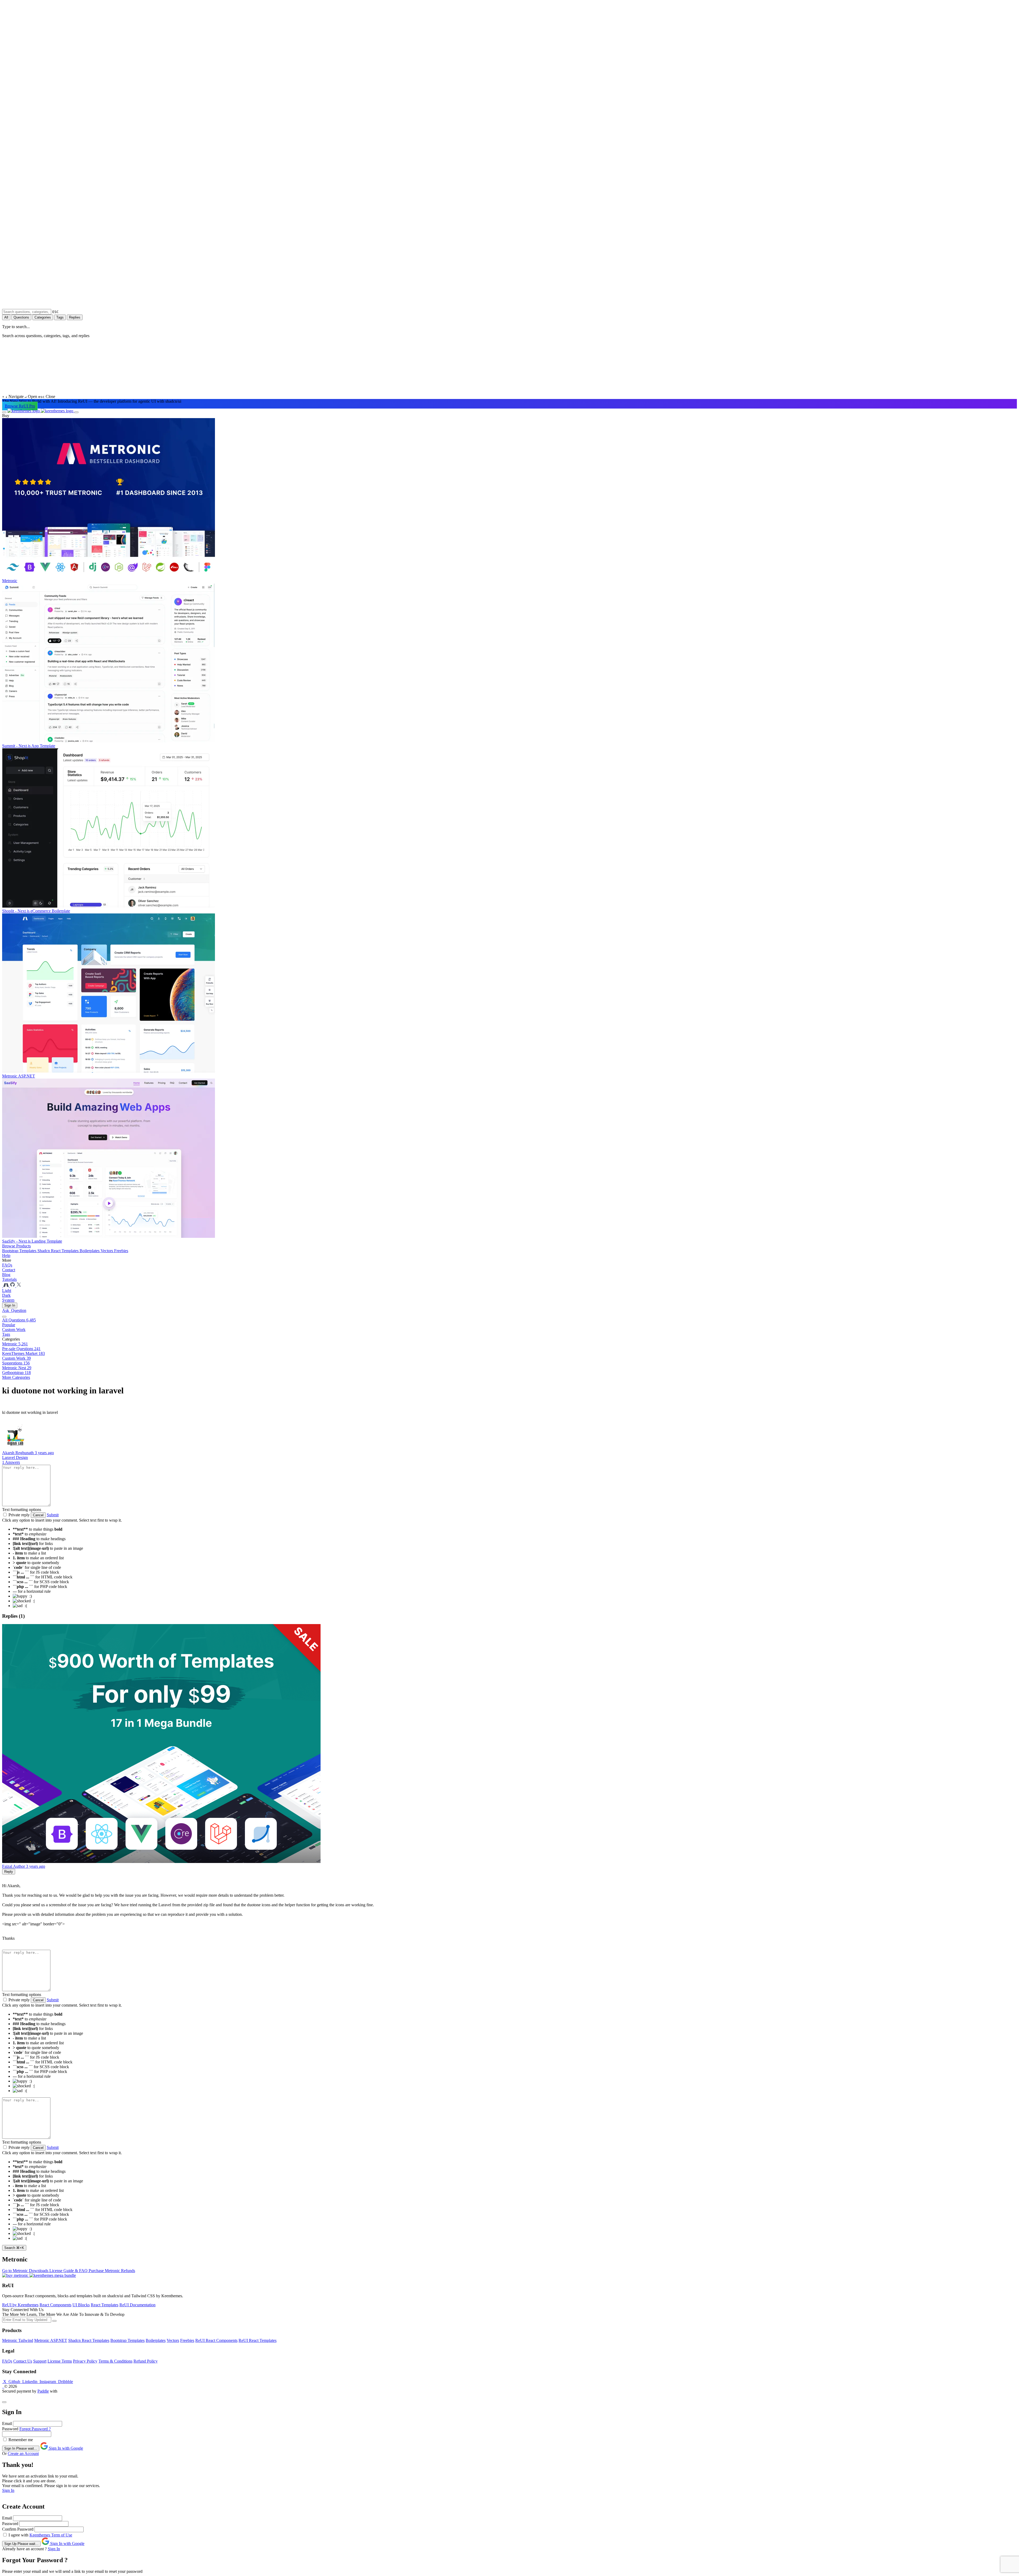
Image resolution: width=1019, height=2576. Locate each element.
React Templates (105, 2305)
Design (22, 1457)
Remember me (21, 2440)
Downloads (39, 2271)
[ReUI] (3, 1286)
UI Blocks (81, 2305)
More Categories (16, 1377)
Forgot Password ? (35, 2429)
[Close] (4, 2402)
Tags (60, 317)
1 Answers (11, 1462)
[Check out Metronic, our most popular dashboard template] (7, 1286)
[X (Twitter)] (19, 1286)
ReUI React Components (216, 2340)
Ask (14, 1310)
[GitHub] (13, 1286)
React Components (55, 2305)
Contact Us (23, 2361)
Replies (75, 317)
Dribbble (65, 2382)
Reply (9, 1872)
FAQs (7, 2361)
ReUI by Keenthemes (20, 2305)
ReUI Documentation (137, 2305)
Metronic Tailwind (18, 2340)
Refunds (128, 2271)
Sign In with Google (65, 2448)
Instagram (48, 2382)
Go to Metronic (16, 2271)
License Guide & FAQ (69, 2271)
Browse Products (16, 1246)
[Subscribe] (54, 2321)
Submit (53, 1515)
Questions (21, 317)
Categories (43, 317)
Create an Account (23, 2453)
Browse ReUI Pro (20, 406)
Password (10, 2429)
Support (40, 2361)
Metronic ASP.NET (51, 2340)
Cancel (38, 1515)
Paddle (43, 2391)
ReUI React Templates (258, 2340)
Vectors (107, 1251)
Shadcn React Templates (59, 1251)
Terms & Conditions (115, 2361)
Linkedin (30, 2382)
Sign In (10, 1305)
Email (7, 2423)
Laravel (9, 1457)
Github (14, 2382)
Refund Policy (146, 2361)
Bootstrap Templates (20, 1251)
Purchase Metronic (105, 2271)
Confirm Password (18, 2529)
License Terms (60, 2361)
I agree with (19, 2535)
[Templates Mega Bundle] (53, 2275)
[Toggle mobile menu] (4, 412)
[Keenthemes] (41, 411)
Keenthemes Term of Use (51, 2535)
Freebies (121, 1251)
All (6, 317)
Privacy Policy (85, 2361)
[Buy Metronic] (16, 2275)
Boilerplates (90, 1251)
